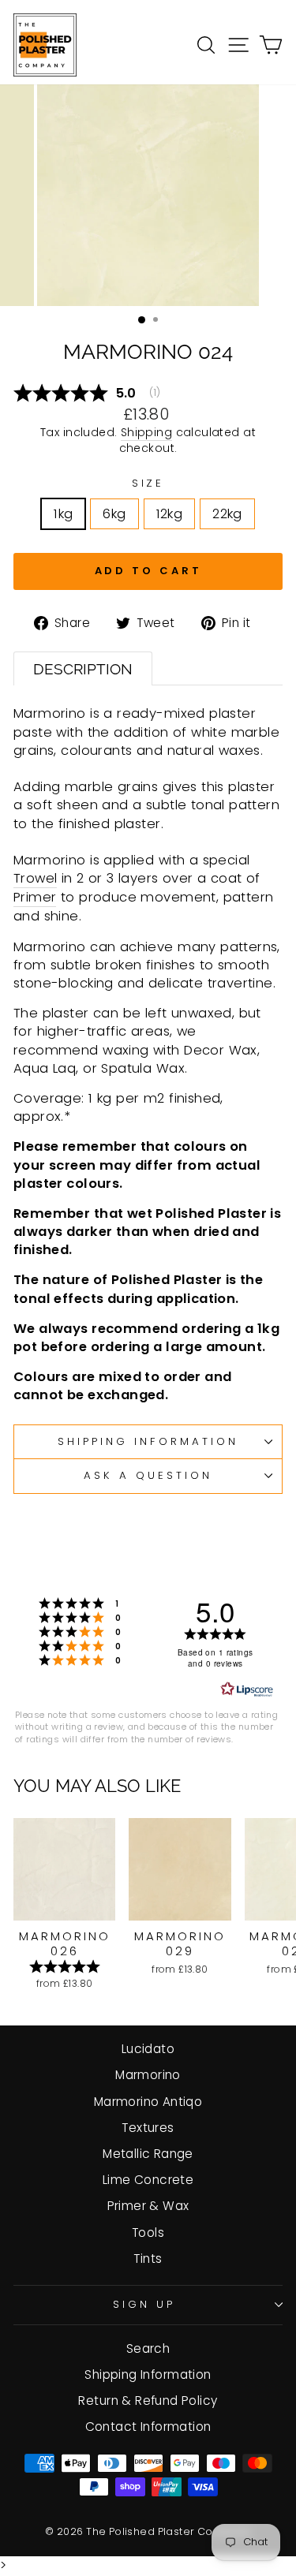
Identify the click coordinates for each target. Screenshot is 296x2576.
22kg (227, 514)
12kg (170, 514)
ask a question (148, 1475)
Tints (148, 2259)
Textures (148, 2128)
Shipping (146, 433)
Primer (35, 897)
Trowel (35, 878)
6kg (114, 514)
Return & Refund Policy (148, 2401)
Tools (148, 2233)
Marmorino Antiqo (148, 2102)
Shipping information (148, 1441)
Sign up (144, 2304)
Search (148, 2348)
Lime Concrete (148, 2180)
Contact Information (148, 2427)
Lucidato (148, 2049)
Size (148, 483)
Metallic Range (148, 2154)
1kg (63, 514)
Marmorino (148, 2075)
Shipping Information (148, 2374)
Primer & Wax (148, 2206)
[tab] (83, 669)
